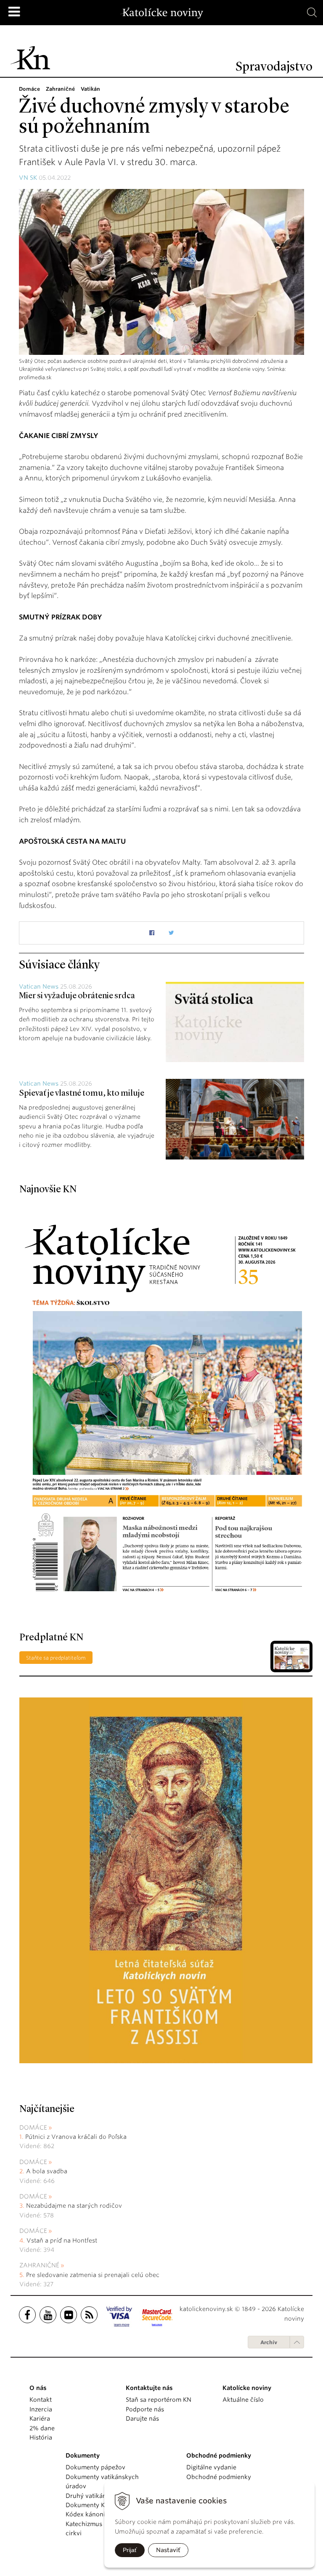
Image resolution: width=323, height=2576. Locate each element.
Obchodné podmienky (219, 2477)
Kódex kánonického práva (103, 2514)
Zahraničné (39, 2265)
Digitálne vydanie (211, 2467)
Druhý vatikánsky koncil (101, 2496)
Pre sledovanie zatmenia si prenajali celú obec (94, 2275)
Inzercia (41, 2409)
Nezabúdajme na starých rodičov (74, 2206)
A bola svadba (47, 2171)
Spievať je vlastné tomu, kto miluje (82, 1094)
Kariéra (40, 2419)
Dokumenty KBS (89, 2505)
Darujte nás (142, 2419)
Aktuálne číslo (243, 2400)
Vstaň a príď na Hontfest (62, 2240)
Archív (269, 2342)
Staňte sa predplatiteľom (56, 1658)
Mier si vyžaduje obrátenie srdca (77, 996)
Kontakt (41, 2400)
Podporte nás (145, 2409)
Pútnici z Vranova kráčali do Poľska (76, 2137)
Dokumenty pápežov (95, 2467)
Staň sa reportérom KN (159, 2400)
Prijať (130, 2550)
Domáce (33, 2127)
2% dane (42, 2428)
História (41, 2437)
